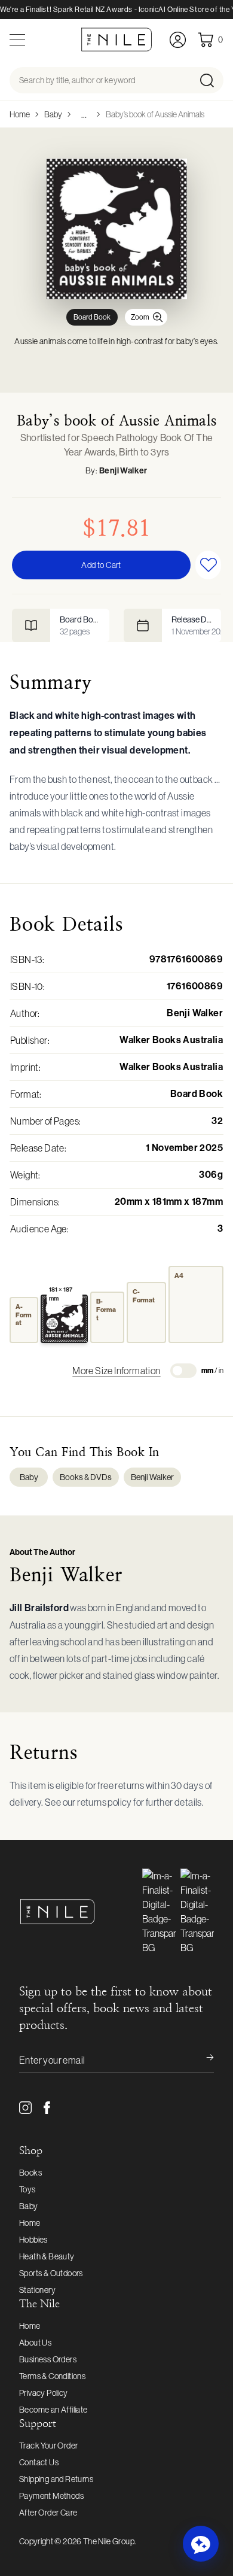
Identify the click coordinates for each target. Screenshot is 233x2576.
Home (20, 114)
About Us (35, 2343)
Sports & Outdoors (51, 2273)
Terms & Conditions (52, 2376)
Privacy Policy (44, 2393)
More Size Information (116, 1371)
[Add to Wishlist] (208, 565)
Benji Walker (123, 471)
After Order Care (48, 2513)
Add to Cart (101, 565)
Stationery (37, 2290)
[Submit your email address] (202, 2060)
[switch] (183, 1371)
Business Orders (48, 2359)
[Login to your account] (178, 40)
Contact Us (39, 2462)
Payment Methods (51, 2496)
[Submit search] (211, 80)
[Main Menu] (17, 40)
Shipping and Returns (56, 2479)
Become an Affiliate (53, 2410)
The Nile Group (109, 2541)
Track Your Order (48, 2446)
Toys (27, 2189)
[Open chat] (201, 2544)
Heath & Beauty (47, 2256)
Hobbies (33, 2240)
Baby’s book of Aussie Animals (155, 114)
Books (30, 2173)
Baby (53, 114)
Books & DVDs (86, 1477)
